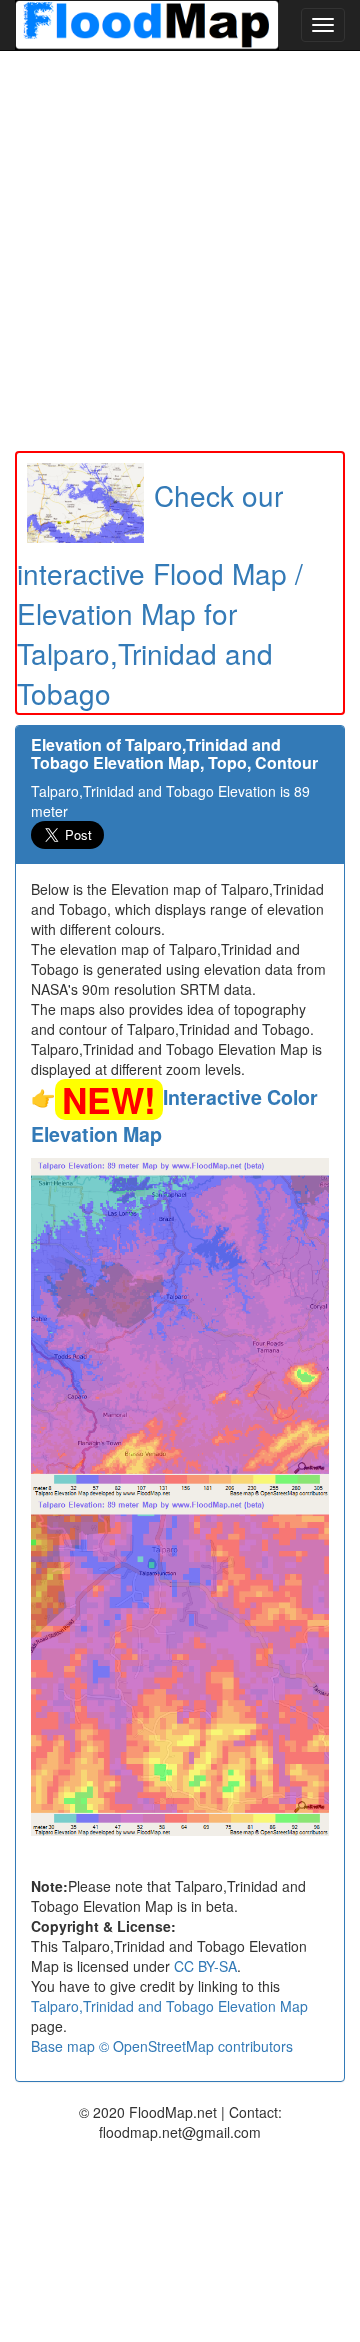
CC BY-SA (205, 1966)
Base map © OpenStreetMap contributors (162, 2046)
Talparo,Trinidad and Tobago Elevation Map (169, 2006)
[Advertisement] (180, 251)
